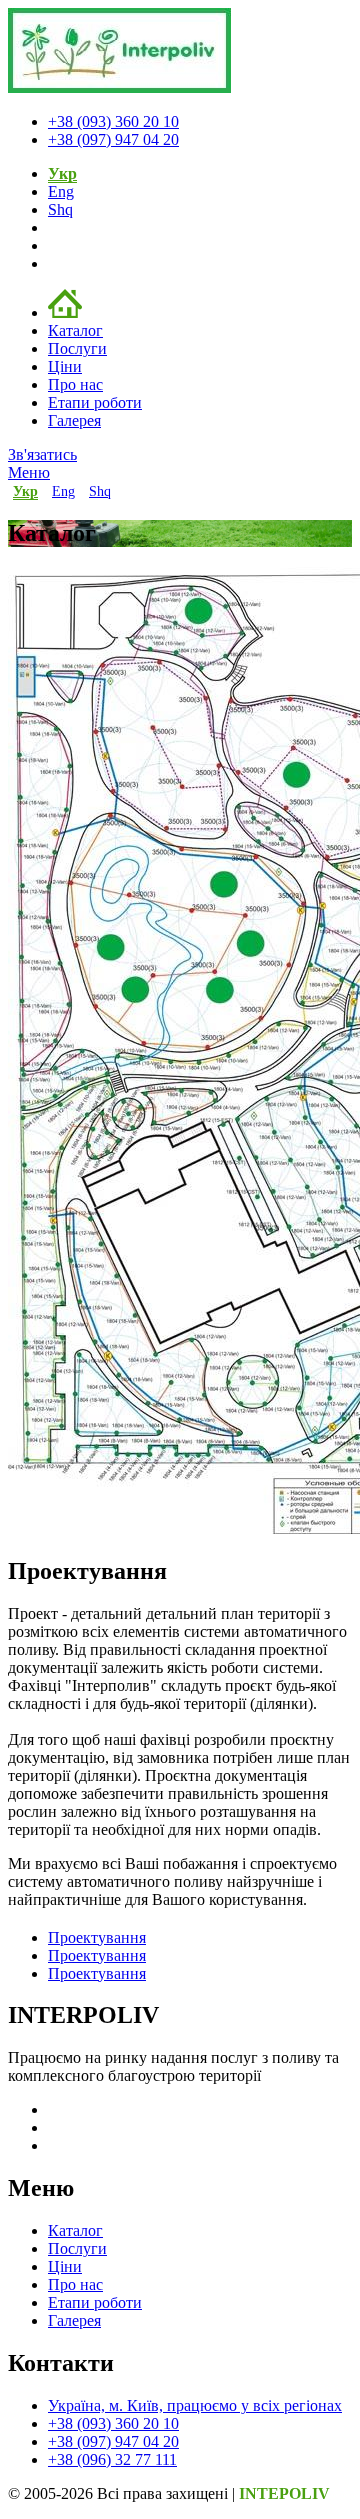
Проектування (97, 1937)
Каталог (75, 330)
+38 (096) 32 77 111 (112, 2459)
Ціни (65, 366)
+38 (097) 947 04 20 (113, 139)
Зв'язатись (42, 454)
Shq (60, 209)
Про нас (75, 384)
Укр (62, 173)
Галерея (74, 420)
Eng (61, 191)
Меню (29, 472)
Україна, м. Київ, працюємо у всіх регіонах (195, 2405)
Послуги (77, 348)
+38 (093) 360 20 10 (113, 121)
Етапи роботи (95, 402)
